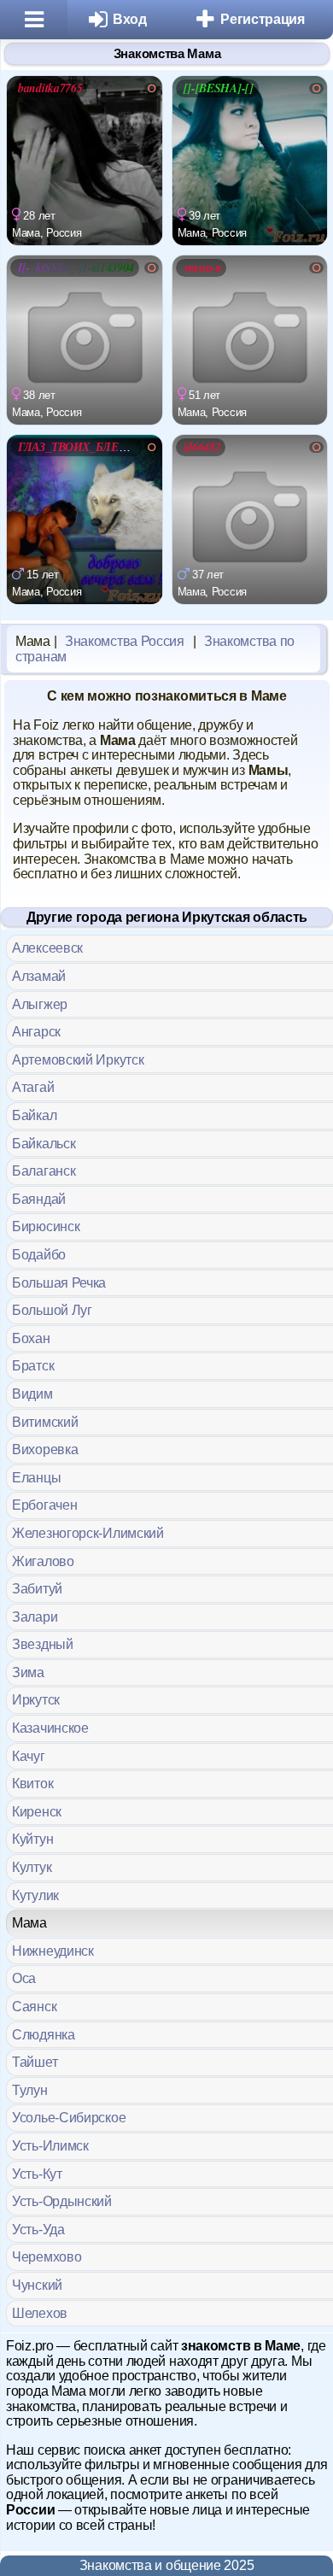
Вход (130, 19)
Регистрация (263, 19)
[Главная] (34, 20)
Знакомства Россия (125, 641)
